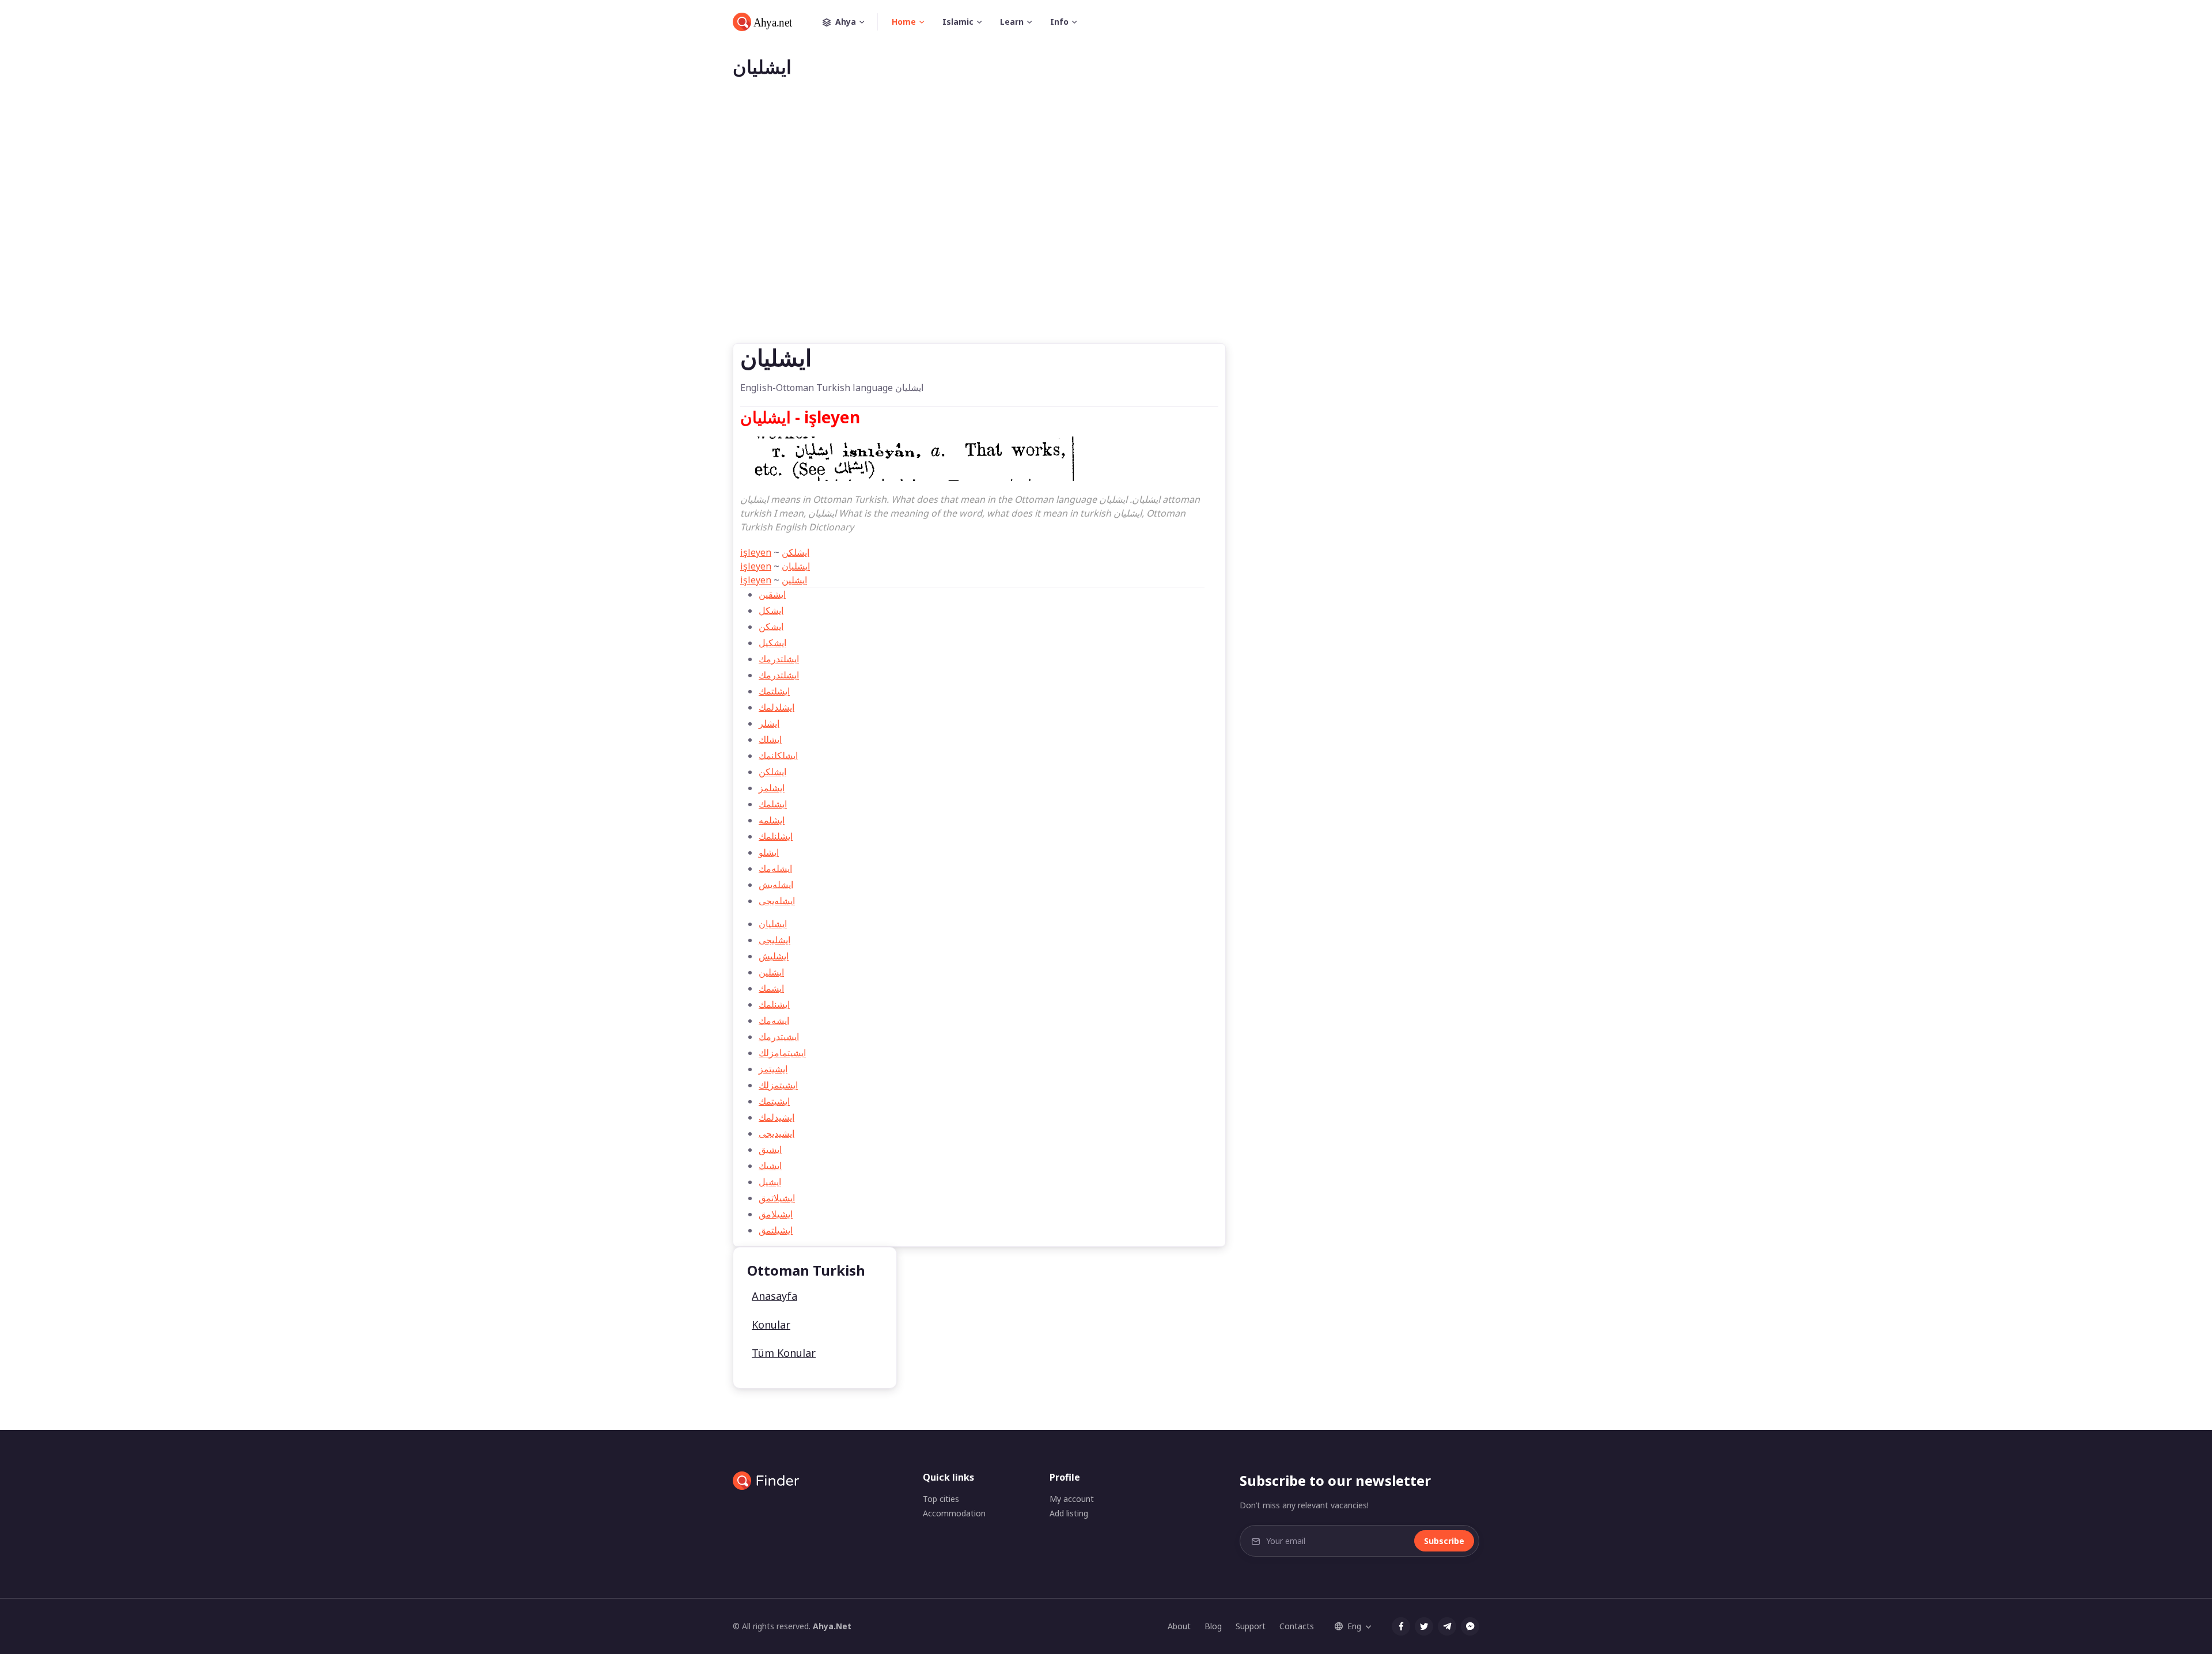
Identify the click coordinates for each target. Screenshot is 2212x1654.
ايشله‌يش (776, 885)
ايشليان (796, 566)
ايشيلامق (776, 1214)
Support (1251, 1626)
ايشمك (771, 988)
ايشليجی (774, 940)
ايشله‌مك (775, 868)
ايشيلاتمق (777, 1198)
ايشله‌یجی (777, 901)
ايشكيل (772, 643)
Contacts (1297, 1626)
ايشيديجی (777, 1133)
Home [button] (904, 22)
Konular (771, 1325)
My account (1072, 1499)
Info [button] (1059, 22)
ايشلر (769, 723)
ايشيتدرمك (779, 1037)
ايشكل (771, 610)
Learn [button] (1012, 22)
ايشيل (770, 1182)
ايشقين (772, 594)
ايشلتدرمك (779, 659)
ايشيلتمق (776, 1230)
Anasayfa (774, 1296)
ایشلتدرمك (779, 675)
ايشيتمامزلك (782, 1053)
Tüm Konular (784, 1353)
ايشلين (794, 580)
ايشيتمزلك (778, 1085)
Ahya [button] (846, 22)
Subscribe (1444, 1541)
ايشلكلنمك (778, 756)
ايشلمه (772, 820)
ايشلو (769, 852)
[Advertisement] (1106, 229)
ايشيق (770, 1150)
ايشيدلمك (777, 1117)
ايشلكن (796, 552)
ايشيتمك (774, 1101)
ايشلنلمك (776, 836)
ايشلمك (773, 804)
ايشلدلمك (777, 707)
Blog (1213, 1626)
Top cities (941, 1499)
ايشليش (774, 956)
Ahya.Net (832, 1626)
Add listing (1069, 1513)
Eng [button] (1354, 1626)
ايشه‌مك (774, 1021)
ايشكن (771, 627)
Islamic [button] (958, 22)
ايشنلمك (774, 1004)
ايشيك (770, 1166)
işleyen (756, 552)
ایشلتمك (774, 691)
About (1179, 1626)
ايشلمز (772, 788)
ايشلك (770, 739)
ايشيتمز (773, 1069)
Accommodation (954, 1513)
